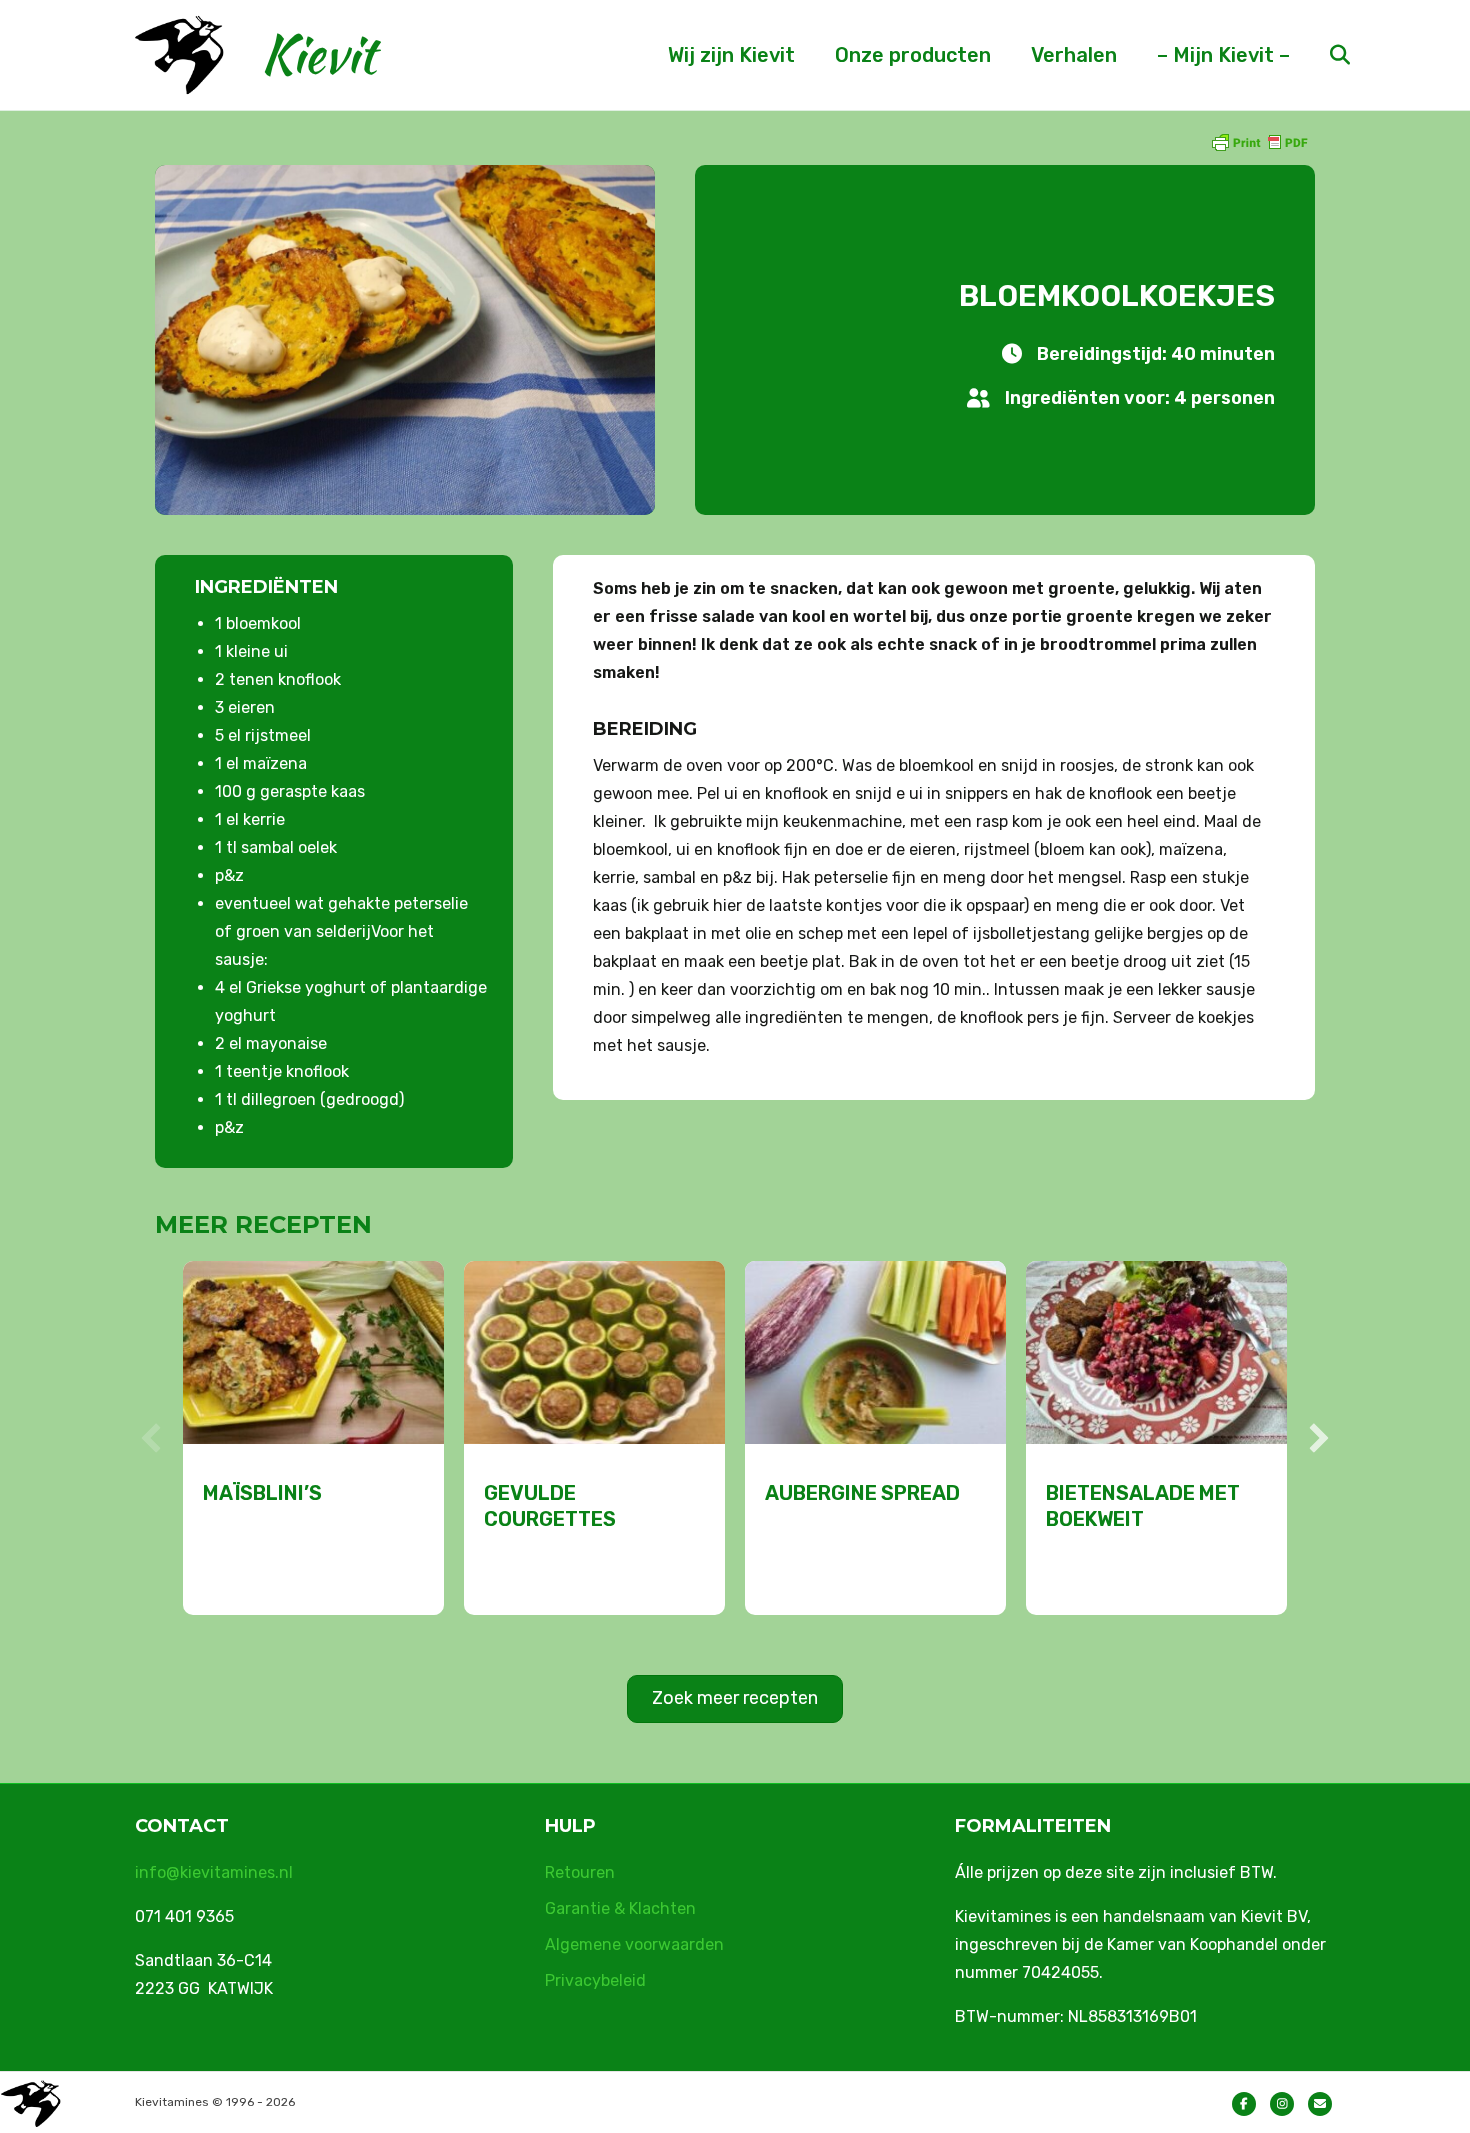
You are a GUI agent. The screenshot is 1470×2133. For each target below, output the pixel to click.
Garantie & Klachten (620, 1908)
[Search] (1322, 55)
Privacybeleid (595, 1980)
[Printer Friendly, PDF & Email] (1259, 141)
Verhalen (1074, 55)
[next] (1319, 1438)
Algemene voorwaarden (634, 1944)
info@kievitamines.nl (214, 1872)
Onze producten (913, 55)
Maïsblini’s (262, 1493)
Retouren (580, 1872)
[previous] (151, 1438)
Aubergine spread (862, 1493)
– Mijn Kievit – (1223, 55)
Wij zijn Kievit (731, 55)
